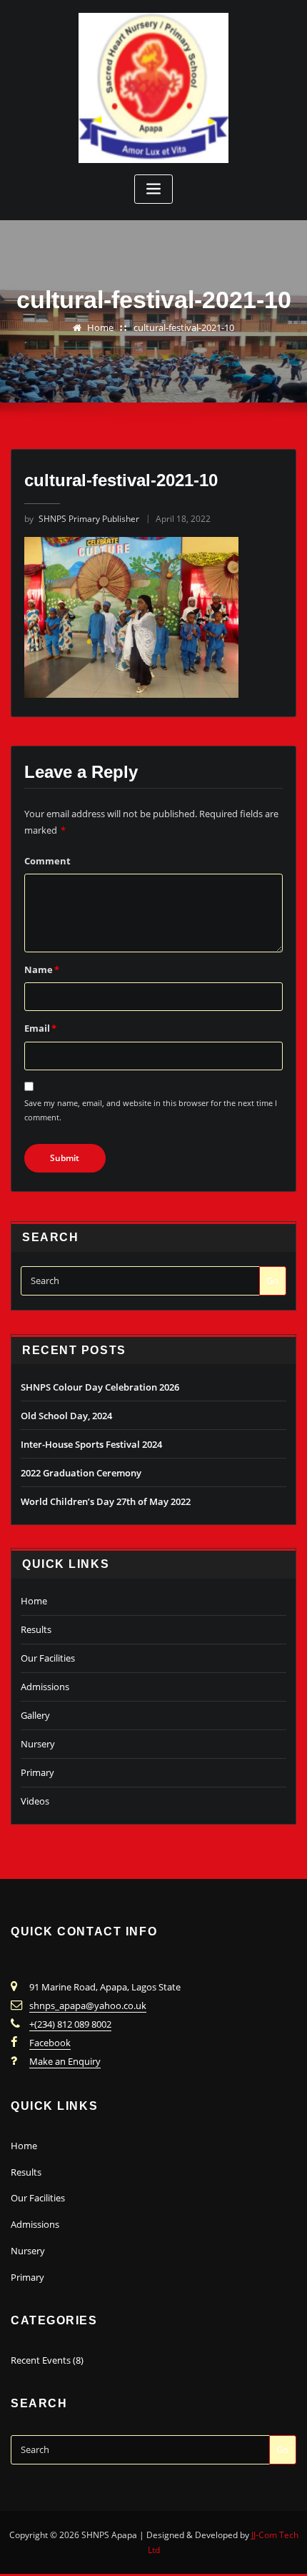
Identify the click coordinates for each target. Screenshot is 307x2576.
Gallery (35, 1715)
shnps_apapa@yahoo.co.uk (88, 2005)
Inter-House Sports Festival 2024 (91, 1444)
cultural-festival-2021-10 (184, 327)
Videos (35, 1801)
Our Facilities (48, 1658)
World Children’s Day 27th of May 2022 (106, 1501)
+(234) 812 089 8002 (70, 2024)
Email (40, 1028)
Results (36, 1629)
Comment (47, 861)
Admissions (45, 1687)
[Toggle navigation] (153, 189)
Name (42, 969)
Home (100, 327)
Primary (37, 1772)
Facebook (50, 2043)
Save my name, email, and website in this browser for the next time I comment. (151, 1110)
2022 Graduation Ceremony (81, 1473)
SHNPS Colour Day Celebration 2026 (100, 1387)
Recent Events (41, 2360)
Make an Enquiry (65, 2061)
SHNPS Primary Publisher (82, 519)
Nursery (38, 1744)
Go (272, 1280)
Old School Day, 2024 (66, 1416)
